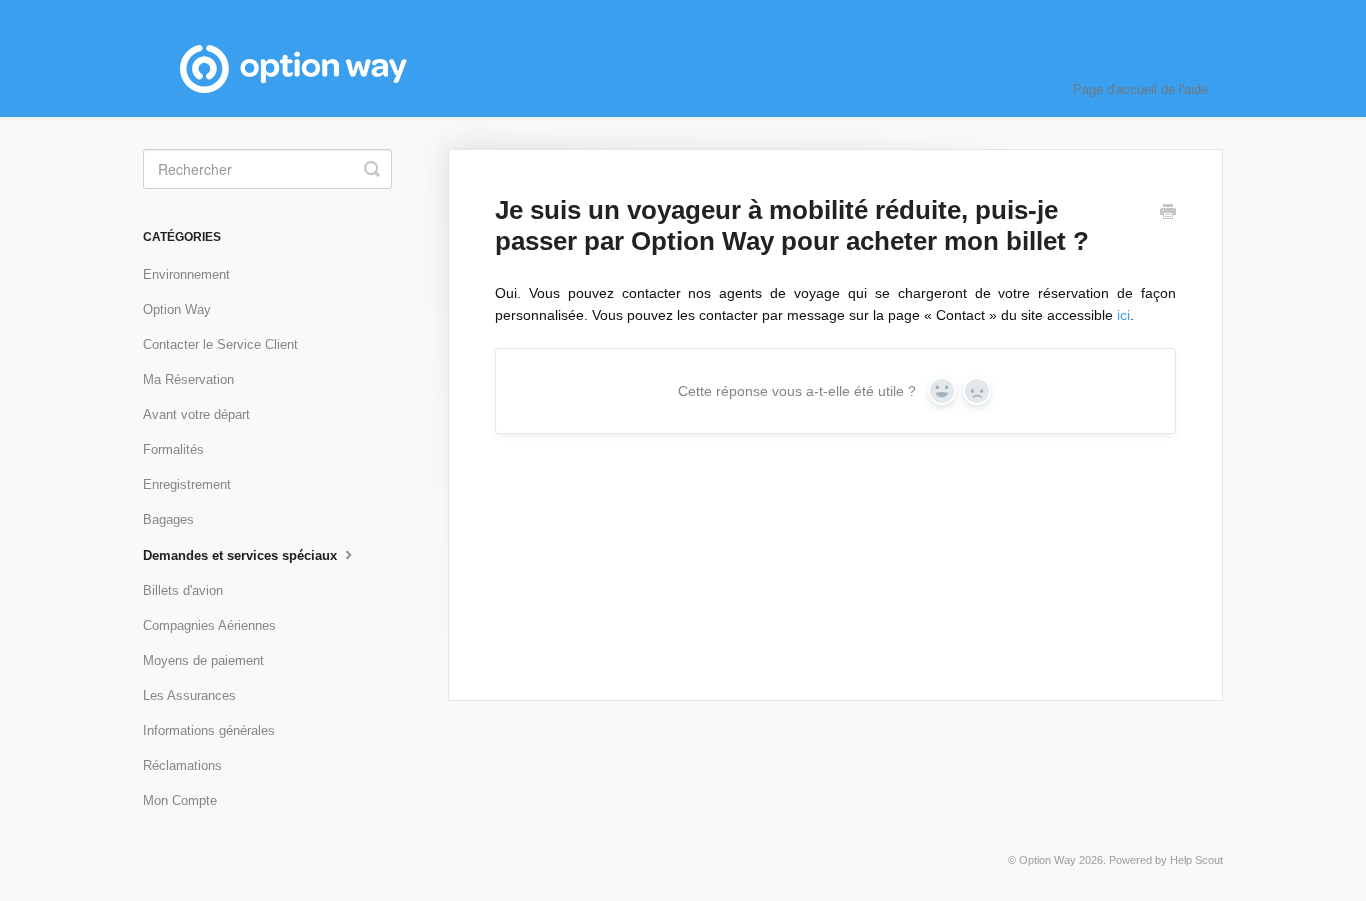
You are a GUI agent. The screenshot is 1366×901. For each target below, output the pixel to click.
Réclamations (182, 765)
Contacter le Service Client (220, 344)
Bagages (168, 519)
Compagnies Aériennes (209, 625)
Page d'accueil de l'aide (1140, 89)
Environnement (186, 274)
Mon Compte (180, 800)
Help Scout (1196, 860)
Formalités (173, 449)
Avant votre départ (196, 414)
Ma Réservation (188, 379)
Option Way (177, 309)
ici (1123, 315)
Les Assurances (189, 695)
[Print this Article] (1168, 214)
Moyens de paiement (203, 660)
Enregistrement (187, 484)
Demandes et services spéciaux (242, 555)
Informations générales (209, 730)
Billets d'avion (183, 590)
